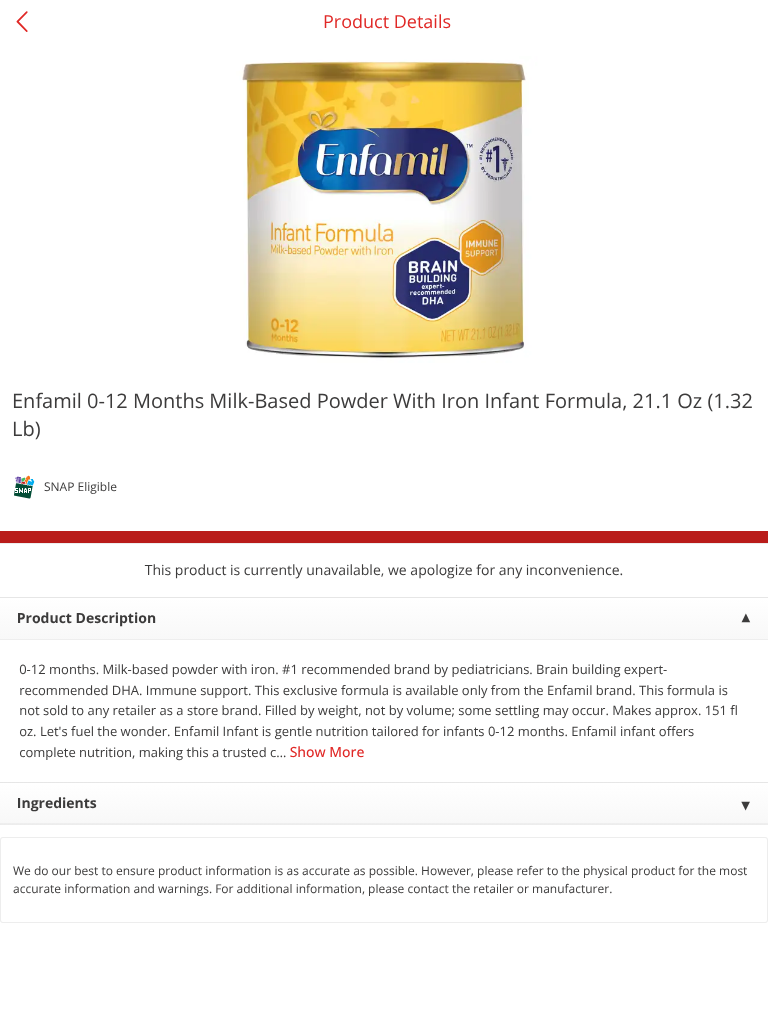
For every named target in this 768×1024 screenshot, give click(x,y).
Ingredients (57, 803)
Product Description (86, 618)
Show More (327, 752)
